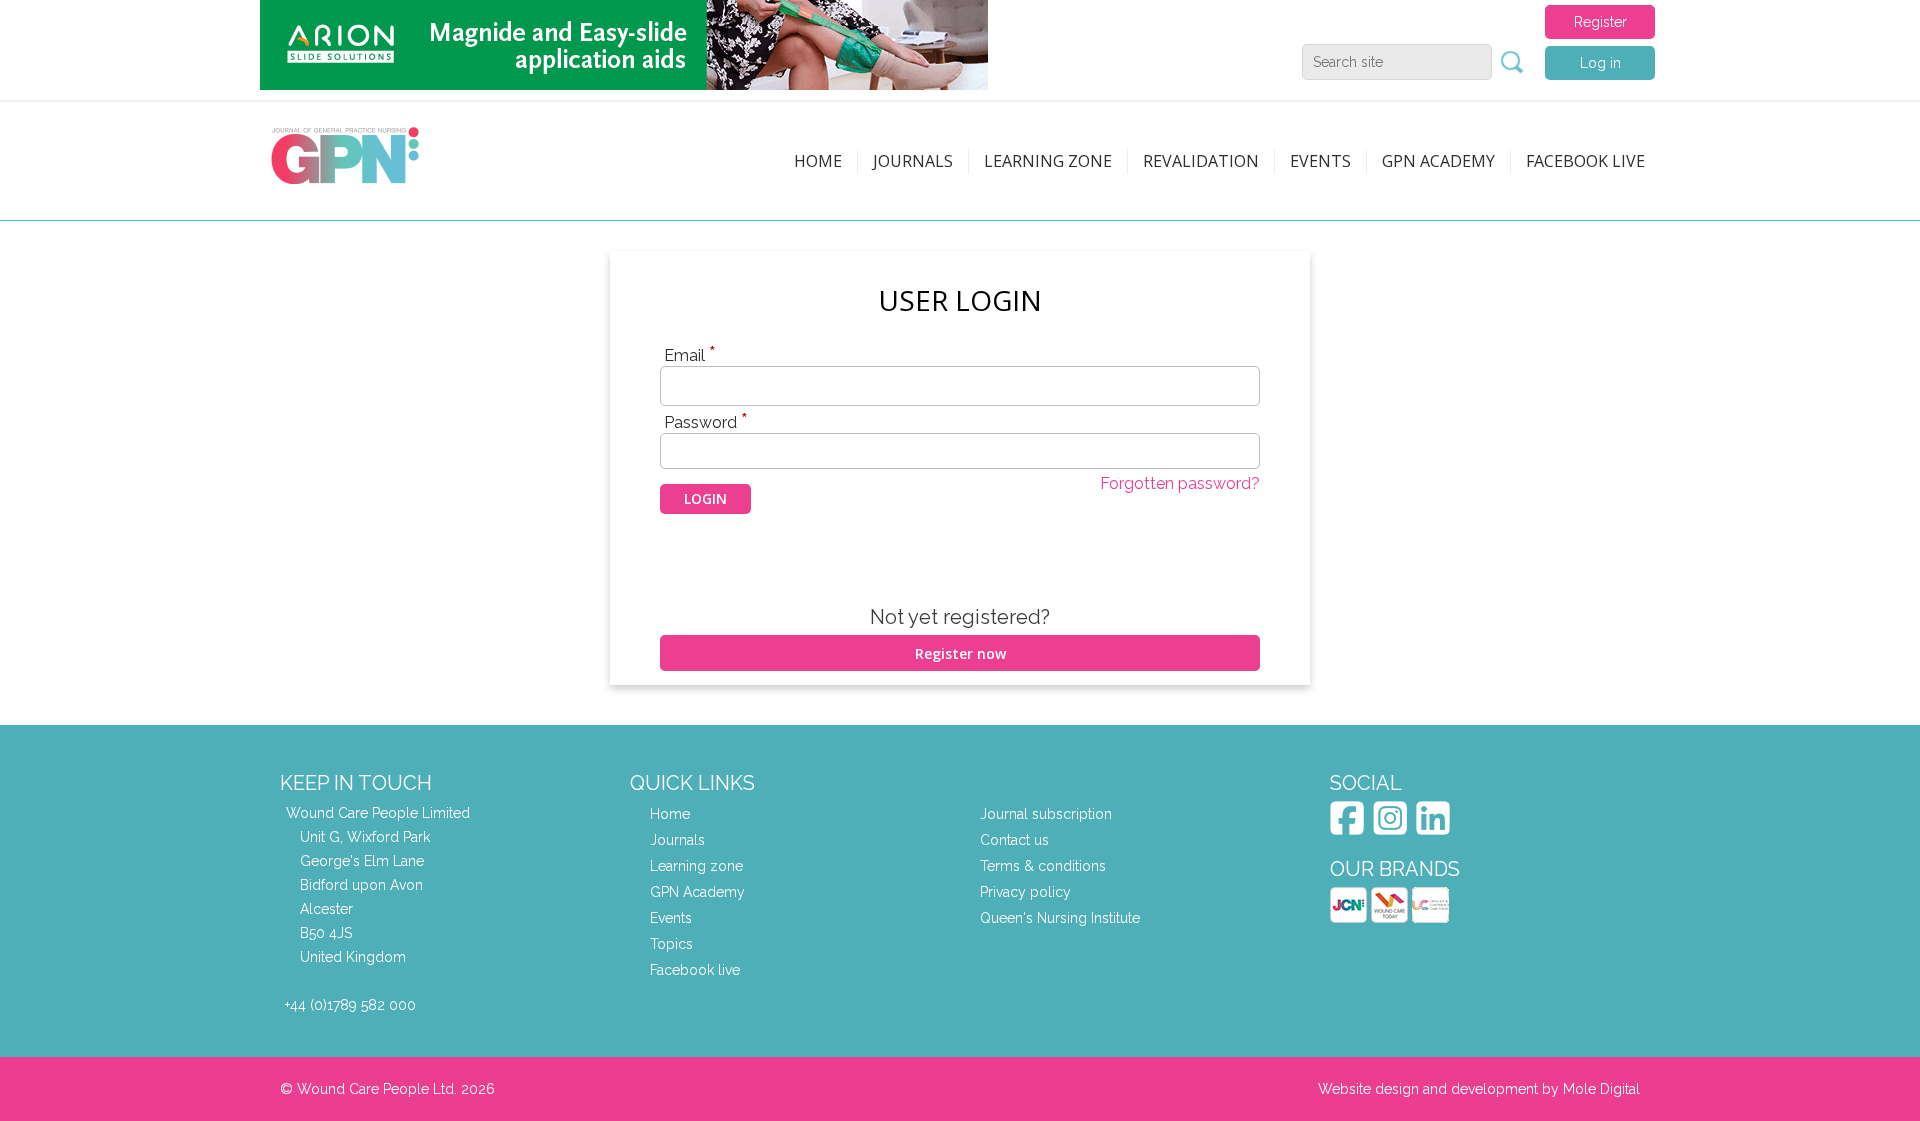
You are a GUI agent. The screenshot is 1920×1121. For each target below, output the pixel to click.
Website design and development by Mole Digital (1479, 1089)
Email (690, 355)
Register (1600, 22)
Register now (960, 653)
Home (818, 161)
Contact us (1014, 840)
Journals (913, 161)
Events (1320, 161)
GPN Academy (1438, 161)
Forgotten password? (1180, 483)
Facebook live (695, 970)
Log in (1600, 63)
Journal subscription (1046, 814)
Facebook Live (1585, 161)
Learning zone (1048, 161)
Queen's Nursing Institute (1060, 918)
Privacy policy (1025, 892)
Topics (671, 944)
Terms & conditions (1043, 866)
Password (706, 422)
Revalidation (1201, 161)
